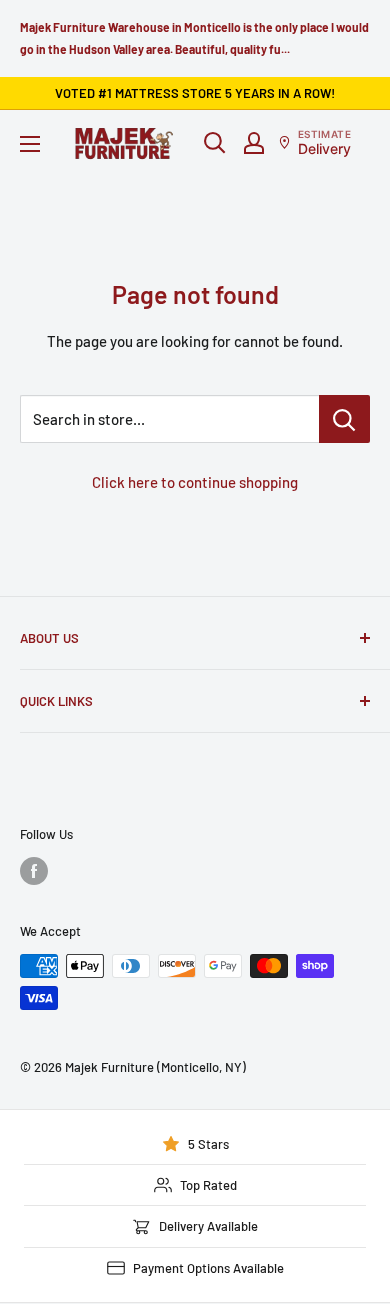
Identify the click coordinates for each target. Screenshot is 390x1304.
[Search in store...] (344, 419)
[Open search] (215, 143)
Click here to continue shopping (195, 482)
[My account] (254, 143)
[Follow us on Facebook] (34, 871)
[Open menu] (30, 144)
